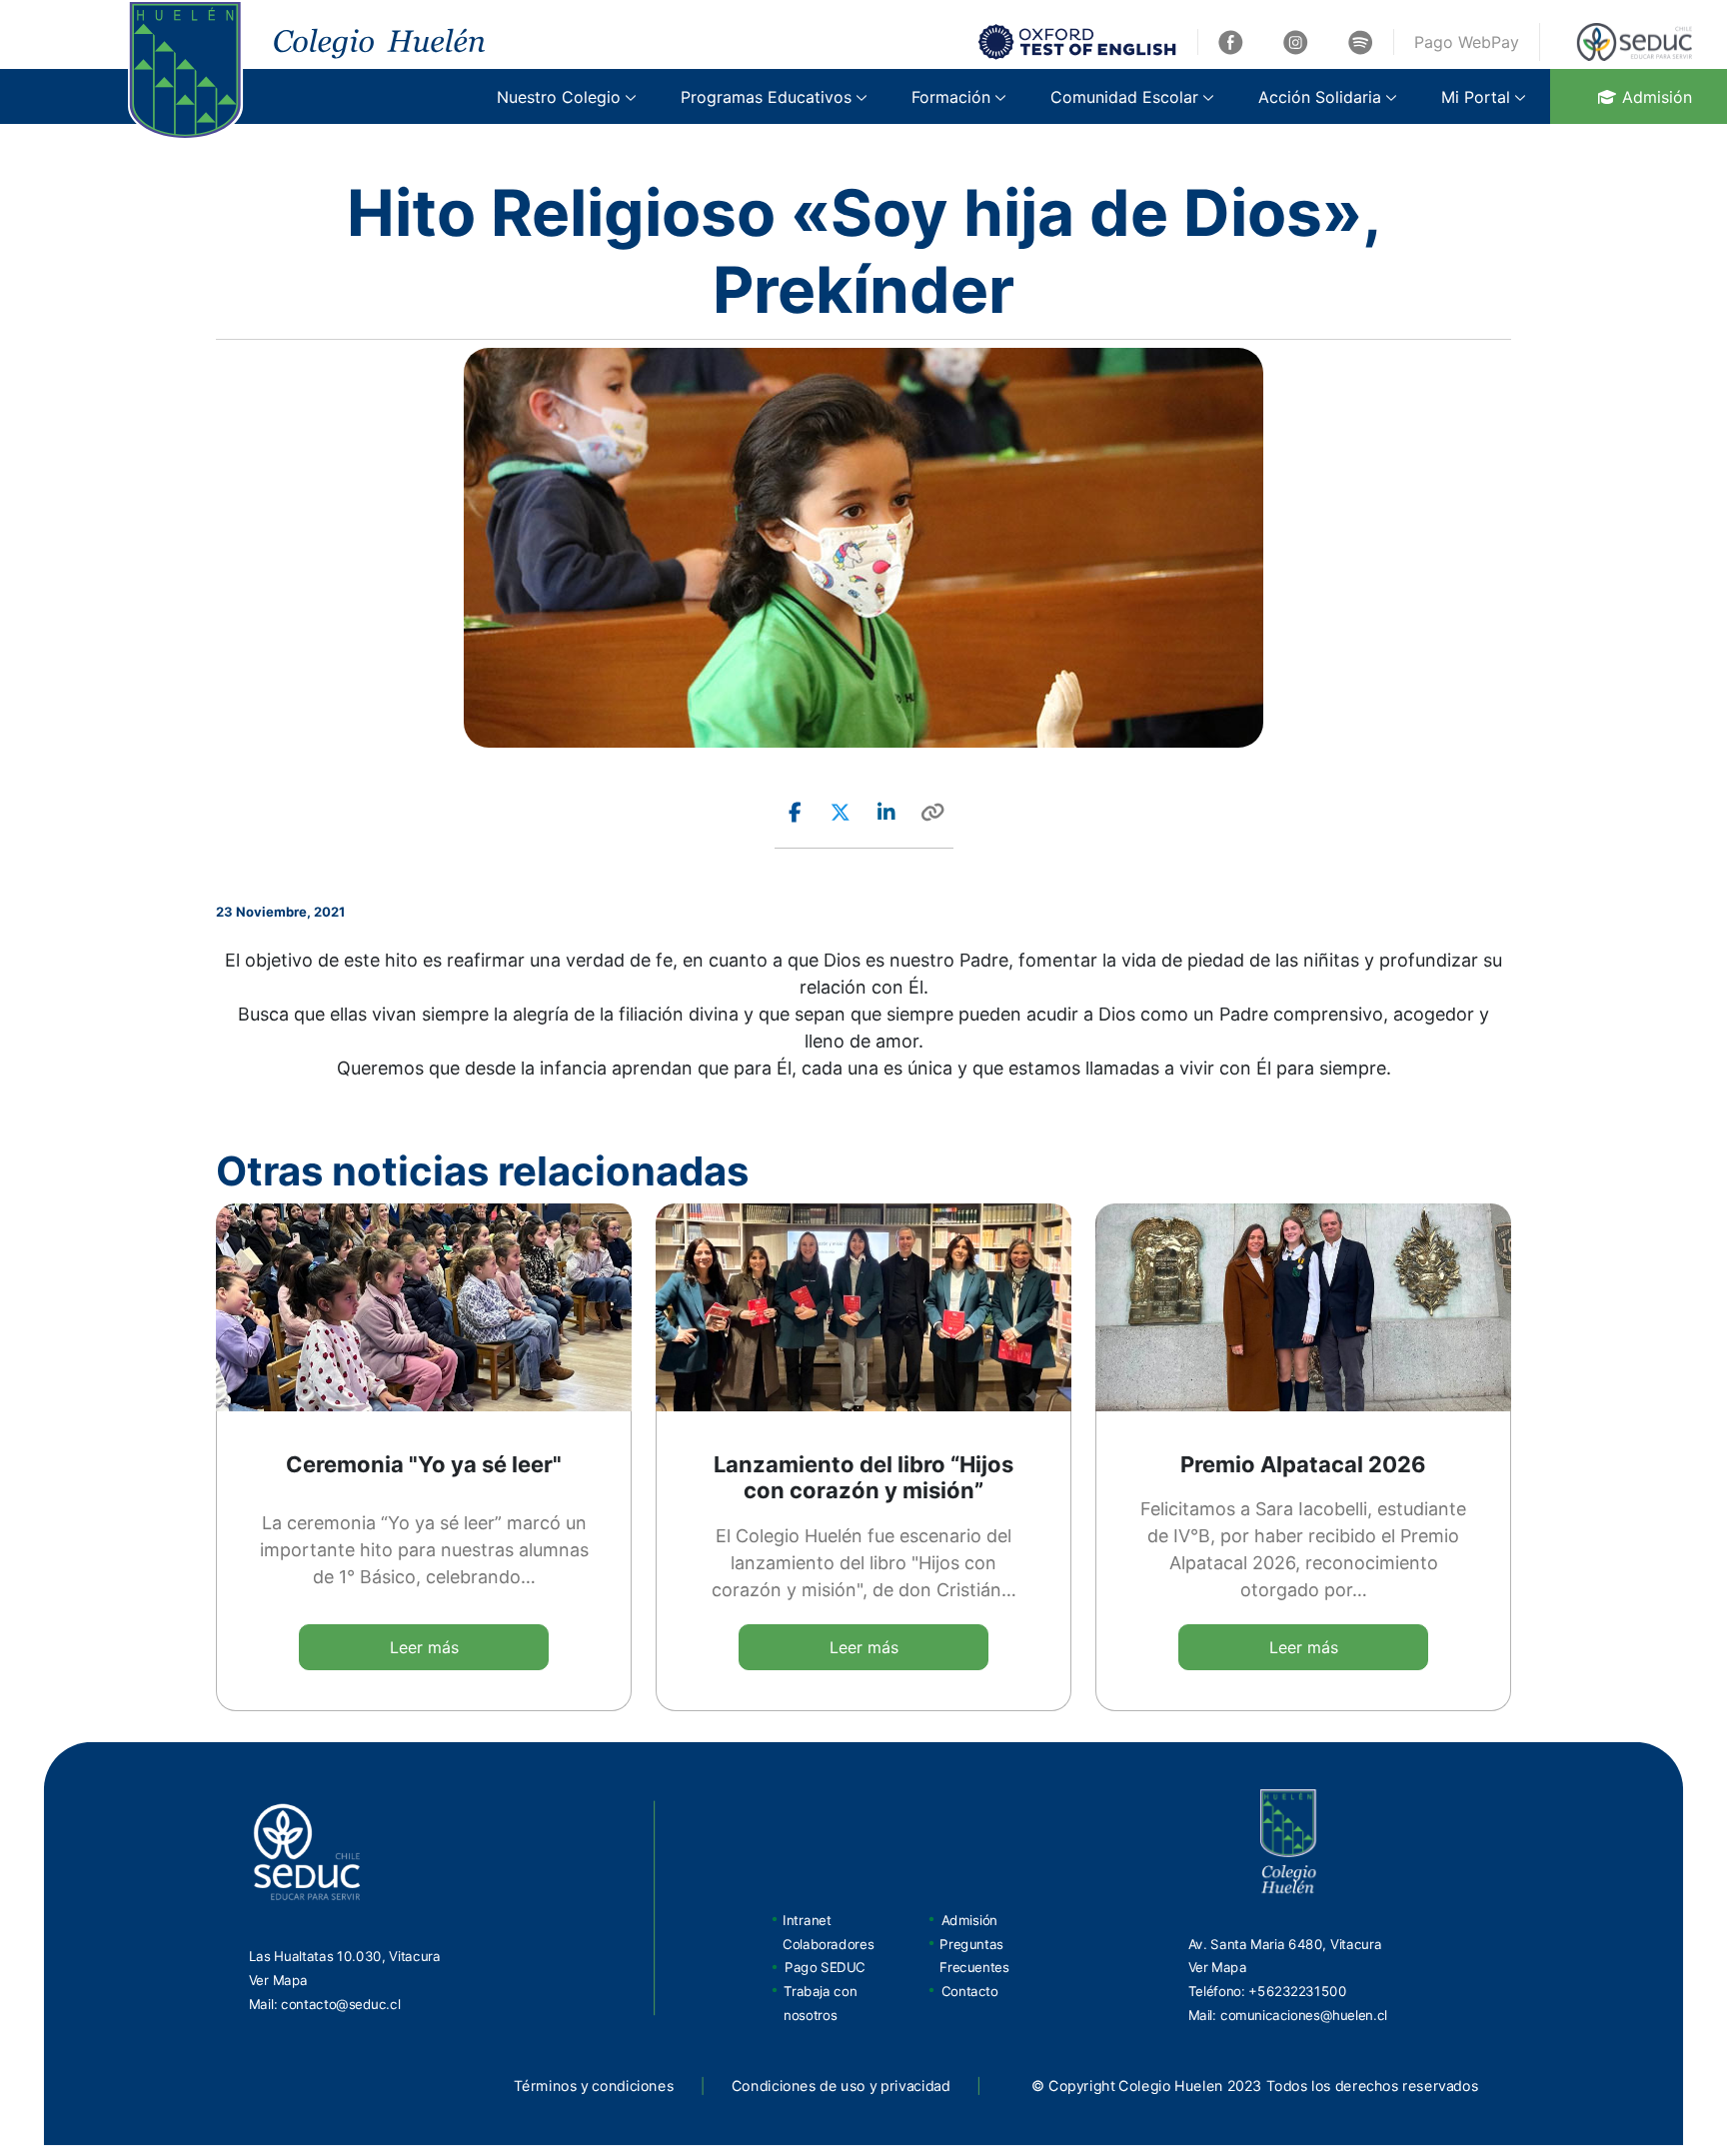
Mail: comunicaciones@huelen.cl (1288, 2014)
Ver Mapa (278, 1979)
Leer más (424, 1647)
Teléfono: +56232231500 (1268, 1991)
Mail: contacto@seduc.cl (325, 2003)
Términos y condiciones (594, 2086)
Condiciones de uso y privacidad (841, 2086)
